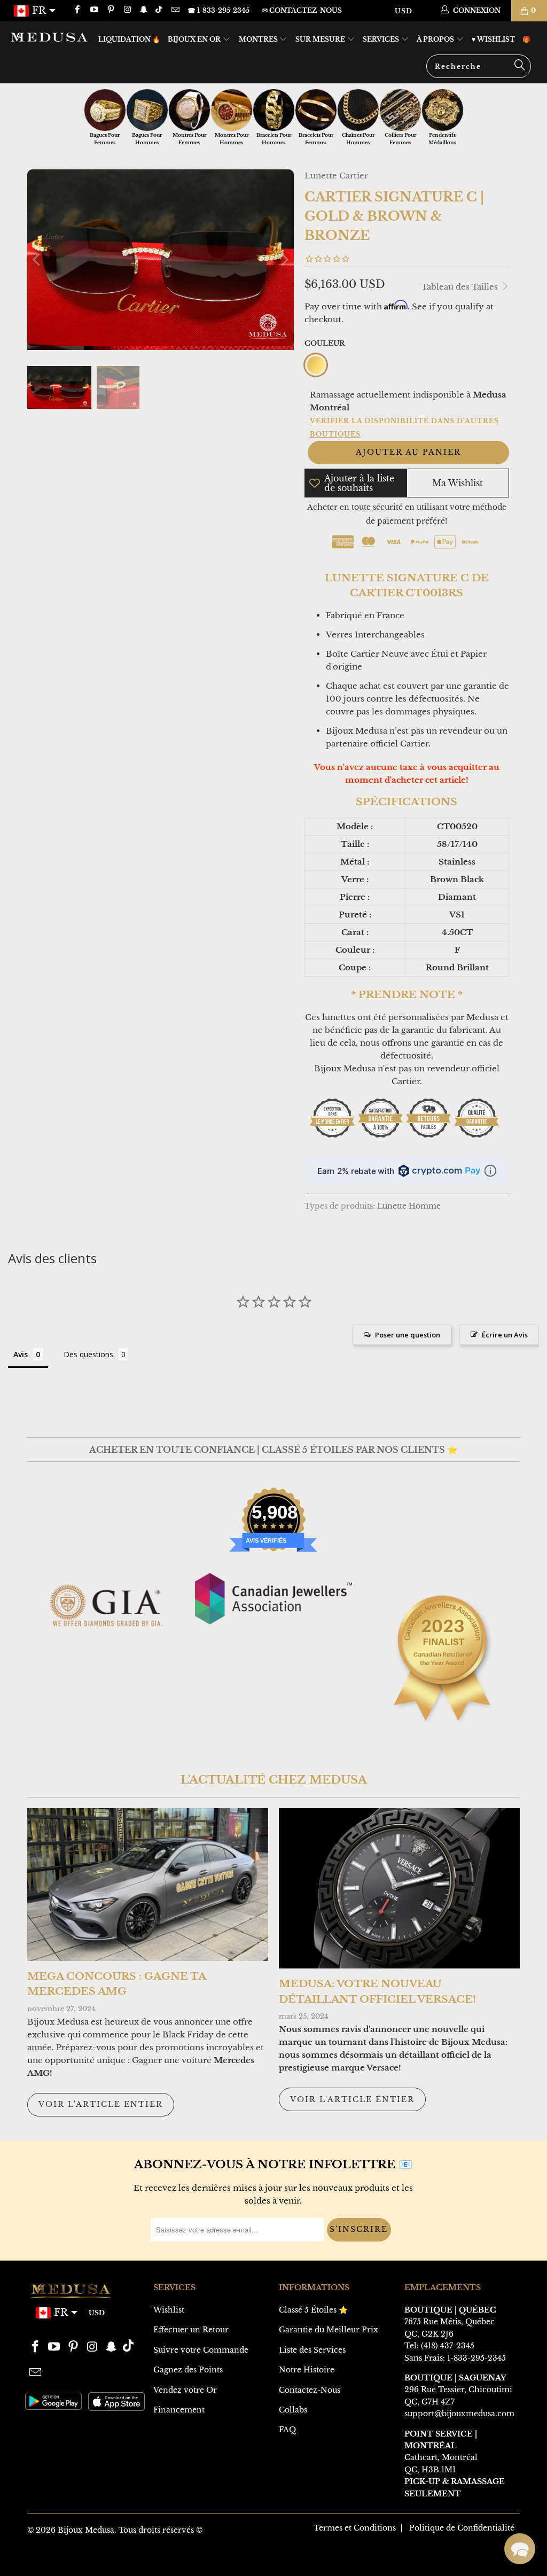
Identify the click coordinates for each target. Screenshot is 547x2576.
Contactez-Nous (310, 2390)
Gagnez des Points (188, 2370)
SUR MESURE (321, 39)
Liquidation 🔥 (129, 39)
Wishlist (169, 2310)
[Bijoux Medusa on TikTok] (160, 10)
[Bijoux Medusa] (49, 37)
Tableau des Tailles (461, 287)
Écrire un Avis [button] (505, 1335)
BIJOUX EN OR (195, 39)
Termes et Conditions (355, 2528)
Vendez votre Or (185, 2390)
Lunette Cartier (336, 176)
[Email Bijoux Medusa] (174, 10)
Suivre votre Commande (201, 2350)
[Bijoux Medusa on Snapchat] (143, 10)
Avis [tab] (21, 1354)
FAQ (287, 2430)
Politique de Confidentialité (462, 2528)
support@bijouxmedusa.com (459, 2414)
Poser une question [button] (408, 1335)
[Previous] (37, 260)
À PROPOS (436, 39)
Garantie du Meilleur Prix (329, 2330)
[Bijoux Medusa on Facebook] (77, 10)
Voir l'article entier (101, 2104)
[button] (520, 2549)
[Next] (284, 260)
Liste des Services (312, 2350)
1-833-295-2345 (476, 2358)
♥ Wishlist (493, 39)
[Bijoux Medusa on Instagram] (127, 10)
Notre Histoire (307, 2370)
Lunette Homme (409, 1206)
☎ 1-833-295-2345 (218, 10)
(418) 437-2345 (448, 2346)
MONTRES (259, 39)
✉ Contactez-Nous (302, 10)
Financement (179, 2410)
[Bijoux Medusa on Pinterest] (110, 10)
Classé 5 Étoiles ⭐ (313, 2310)
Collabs (293, 2410)
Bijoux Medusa (86, 2530)
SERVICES (382, 39)
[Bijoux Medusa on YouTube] (93, 10)
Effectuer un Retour (191, 2330)
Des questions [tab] (88, 1354)
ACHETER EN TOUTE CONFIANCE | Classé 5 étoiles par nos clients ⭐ (273, 1450)
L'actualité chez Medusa (274, 1780)
